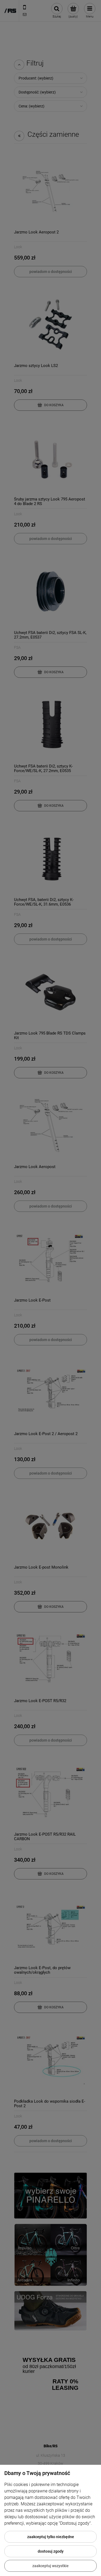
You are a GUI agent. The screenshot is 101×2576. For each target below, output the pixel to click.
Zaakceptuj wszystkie (50, 2566)
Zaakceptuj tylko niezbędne (51, 2537)
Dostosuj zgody (51, 2551)
